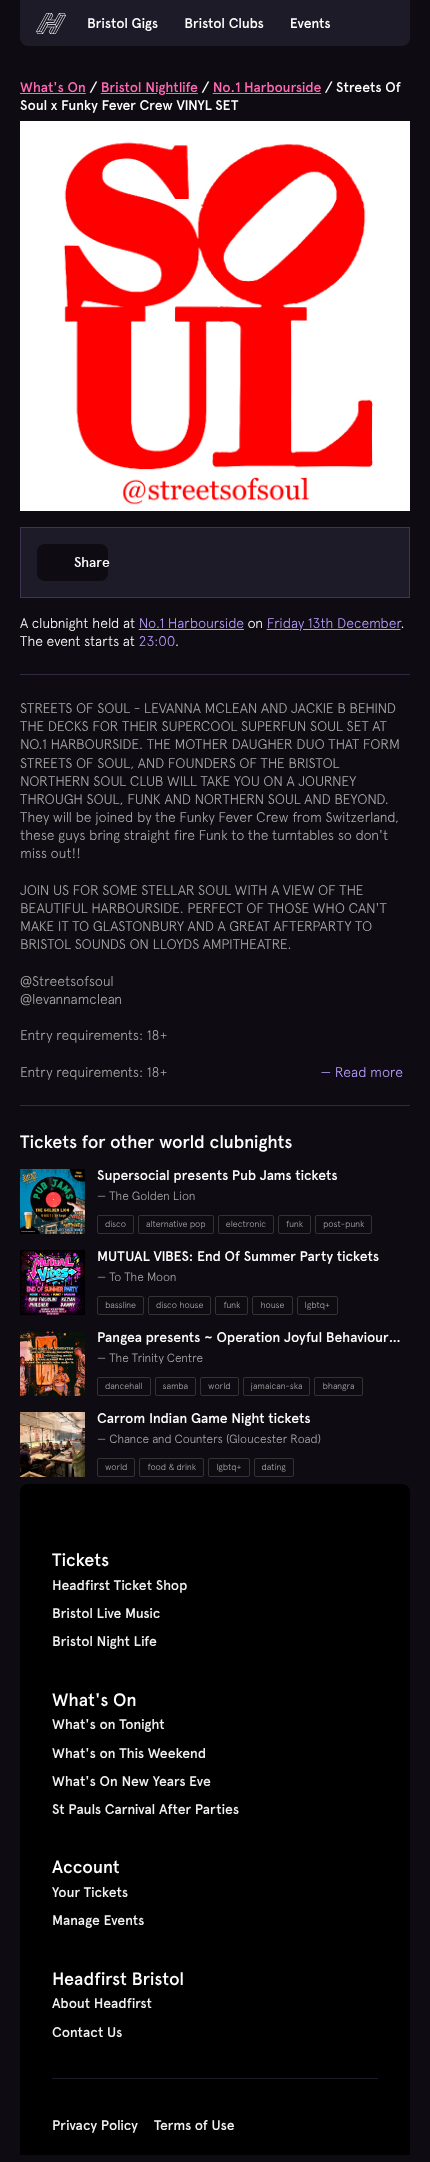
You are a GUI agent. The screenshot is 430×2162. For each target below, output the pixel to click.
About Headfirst (102, 2003)
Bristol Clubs (224, 23)
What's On (53, 87)
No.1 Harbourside (267, 87)
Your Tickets (90, 1892)
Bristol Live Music (106, 1613)
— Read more (362, 1071)
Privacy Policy (95, 2125)
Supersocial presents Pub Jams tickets (217, 1175)
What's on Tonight (108, 1724)
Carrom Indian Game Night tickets (204, 1418)
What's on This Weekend (129, 1753)
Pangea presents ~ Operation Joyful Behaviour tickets (243, 1346)
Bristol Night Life (104, 1641)
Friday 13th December (334, 623)
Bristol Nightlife (149, 87)
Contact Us (87, 2032)
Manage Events (98, 1920)
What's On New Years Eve (131, 1781)
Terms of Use (194, 2125)
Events (310, 23)
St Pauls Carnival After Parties (145, 1809)
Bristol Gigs (122, 23)
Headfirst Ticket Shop (119, 1585)
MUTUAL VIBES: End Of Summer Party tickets (238, 1256)
